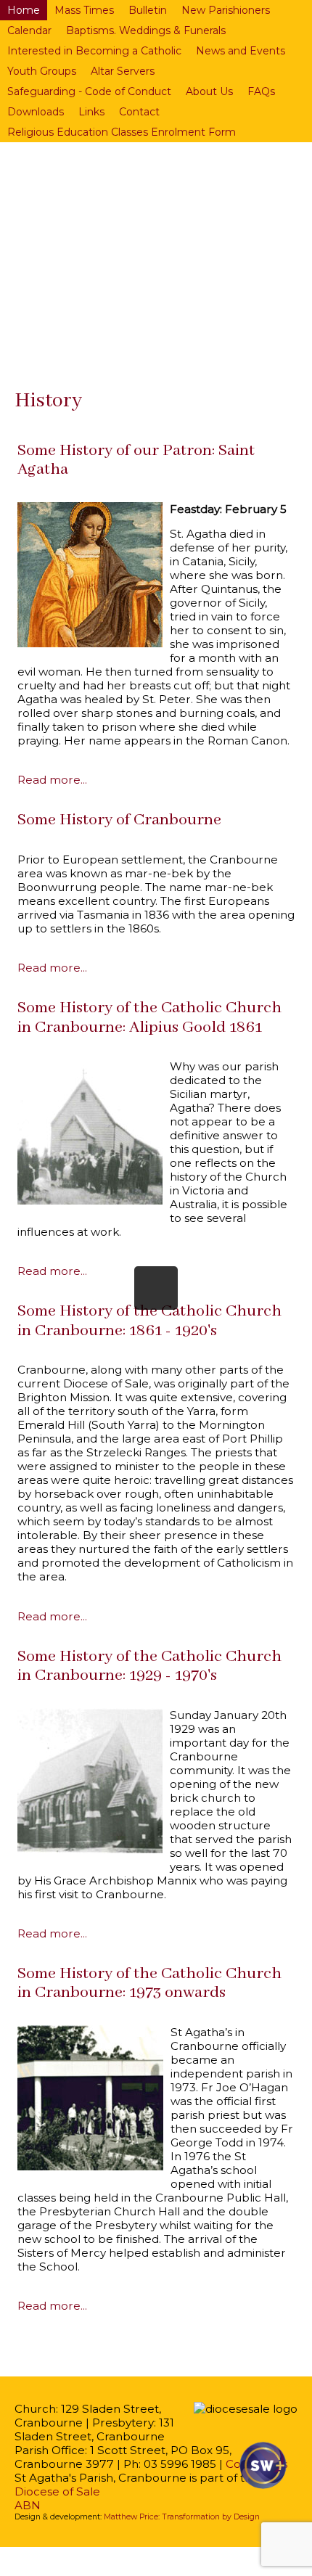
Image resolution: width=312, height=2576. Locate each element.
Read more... (52, 780)
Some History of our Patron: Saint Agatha (136, 460)
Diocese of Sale (57, 2491)
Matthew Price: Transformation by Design (182, 2517)
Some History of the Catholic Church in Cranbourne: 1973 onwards (149, 1983)
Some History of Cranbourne (119, 820)
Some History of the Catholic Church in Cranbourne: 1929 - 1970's (149, 1666)
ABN (28, 2505)
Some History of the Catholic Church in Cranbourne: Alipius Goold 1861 (149, 1017)
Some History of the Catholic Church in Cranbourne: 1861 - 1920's (149, 1321)
